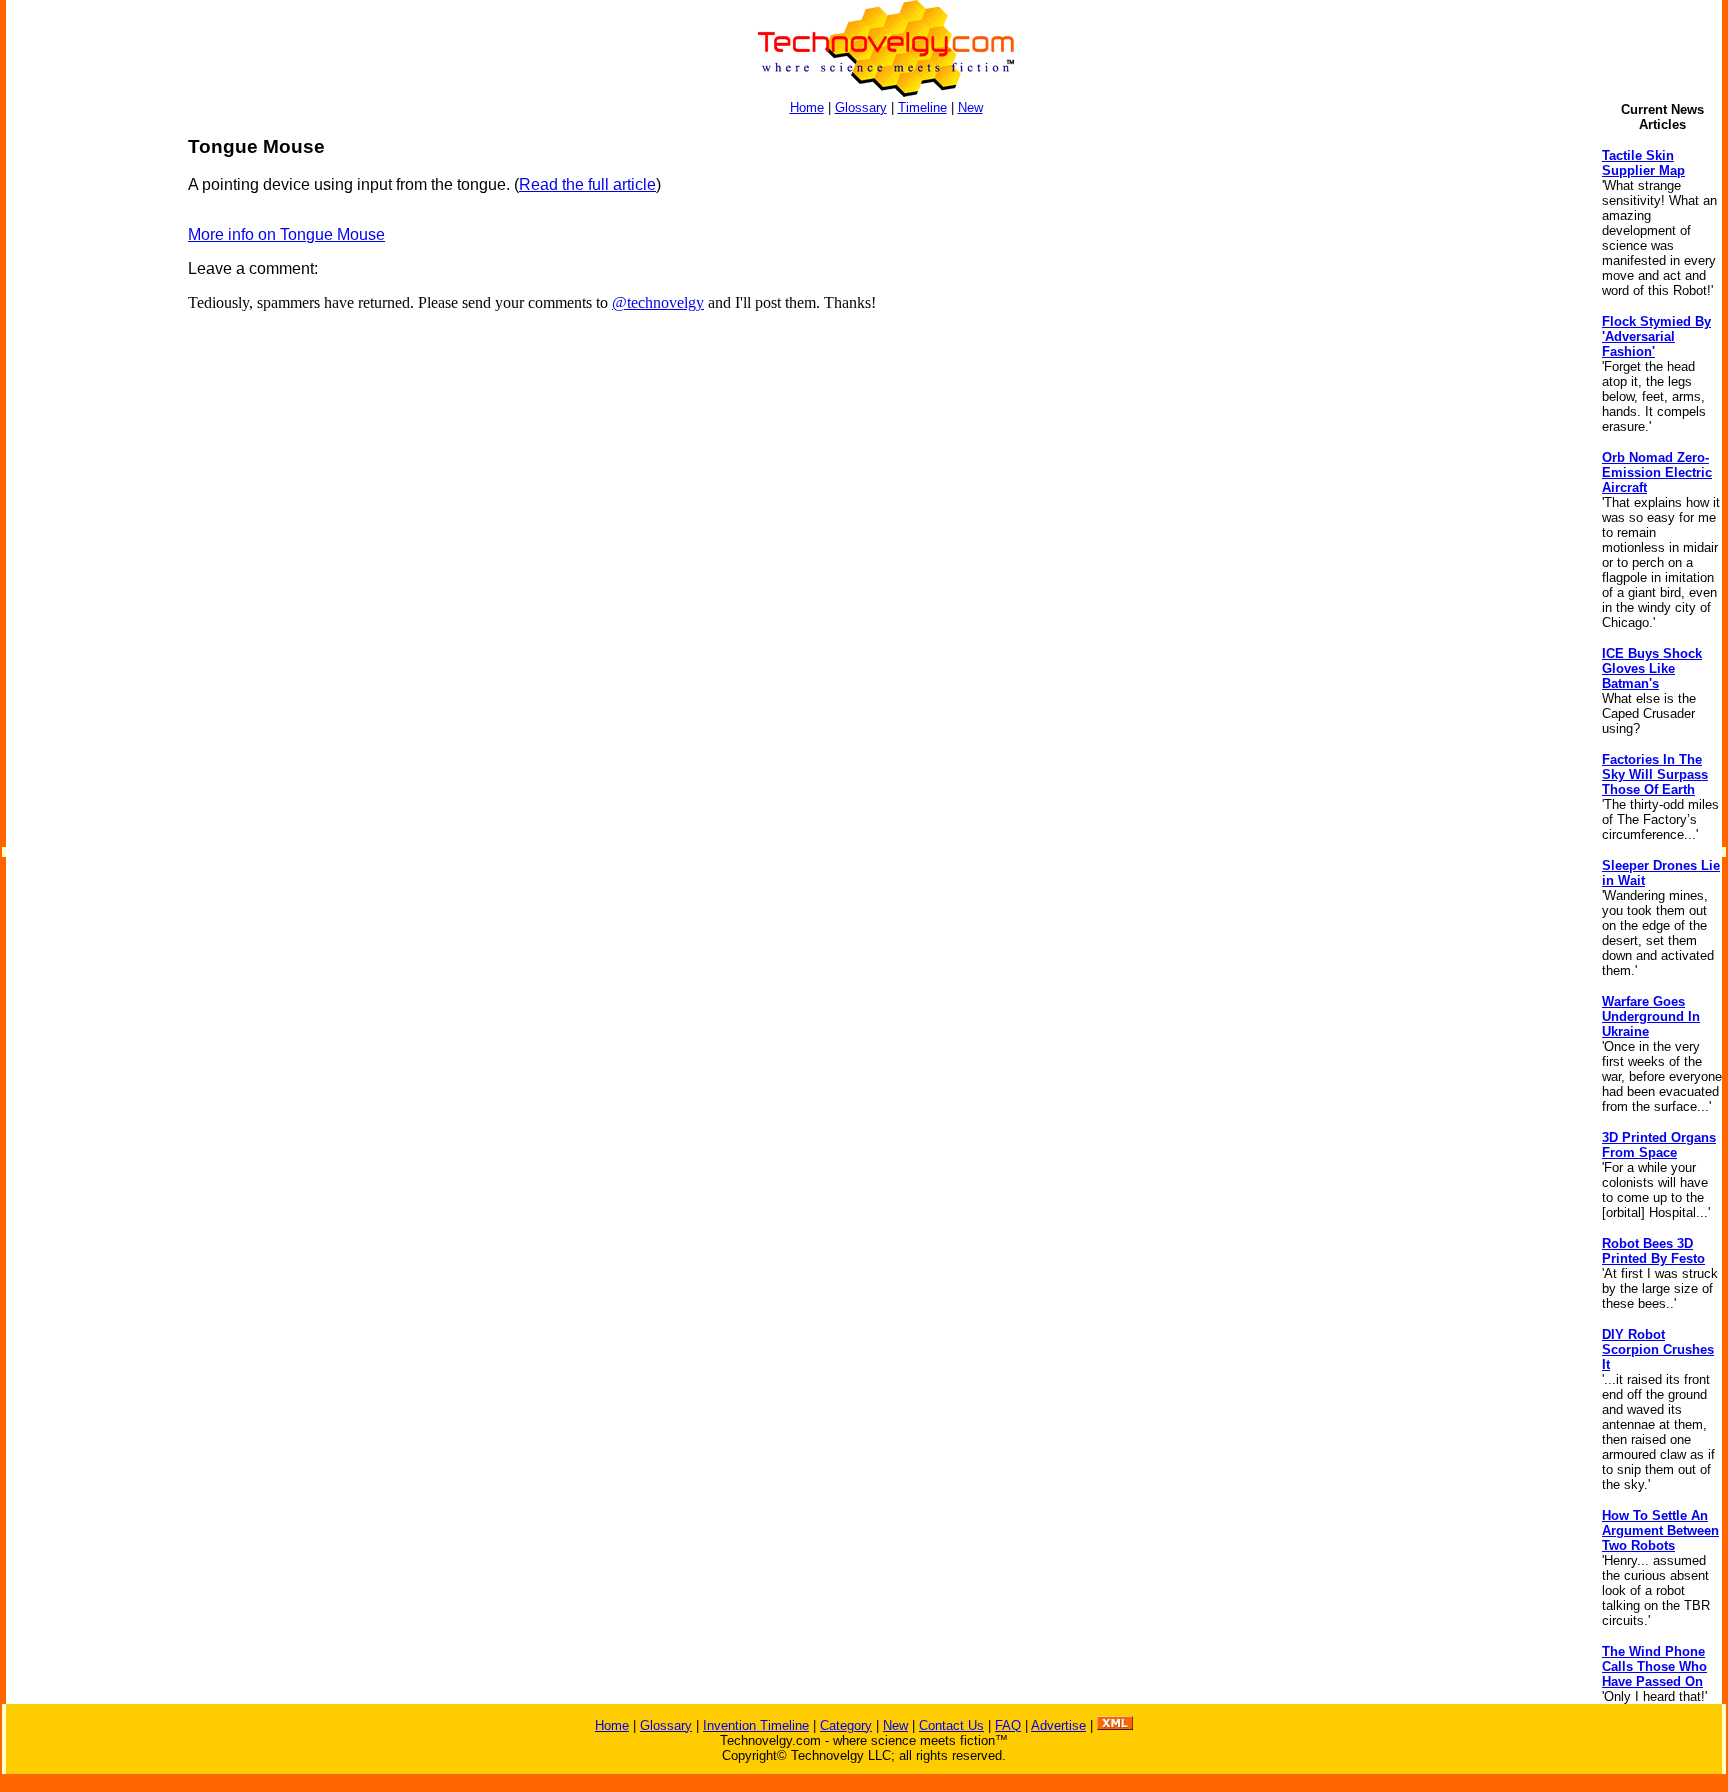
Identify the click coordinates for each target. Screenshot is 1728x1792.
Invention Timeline (756, 1725)
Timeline (922, 107)
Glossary (861, 107)
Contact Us (951, 1725)
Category (846, 1725)
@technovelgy (658, 302)
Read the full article (587, 184)
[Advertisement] (86, 436)
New (970, 107)
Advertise (1058, 1725)
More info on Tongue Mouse (286, 234)
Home (807, 107)
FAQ (1008, 1725)
